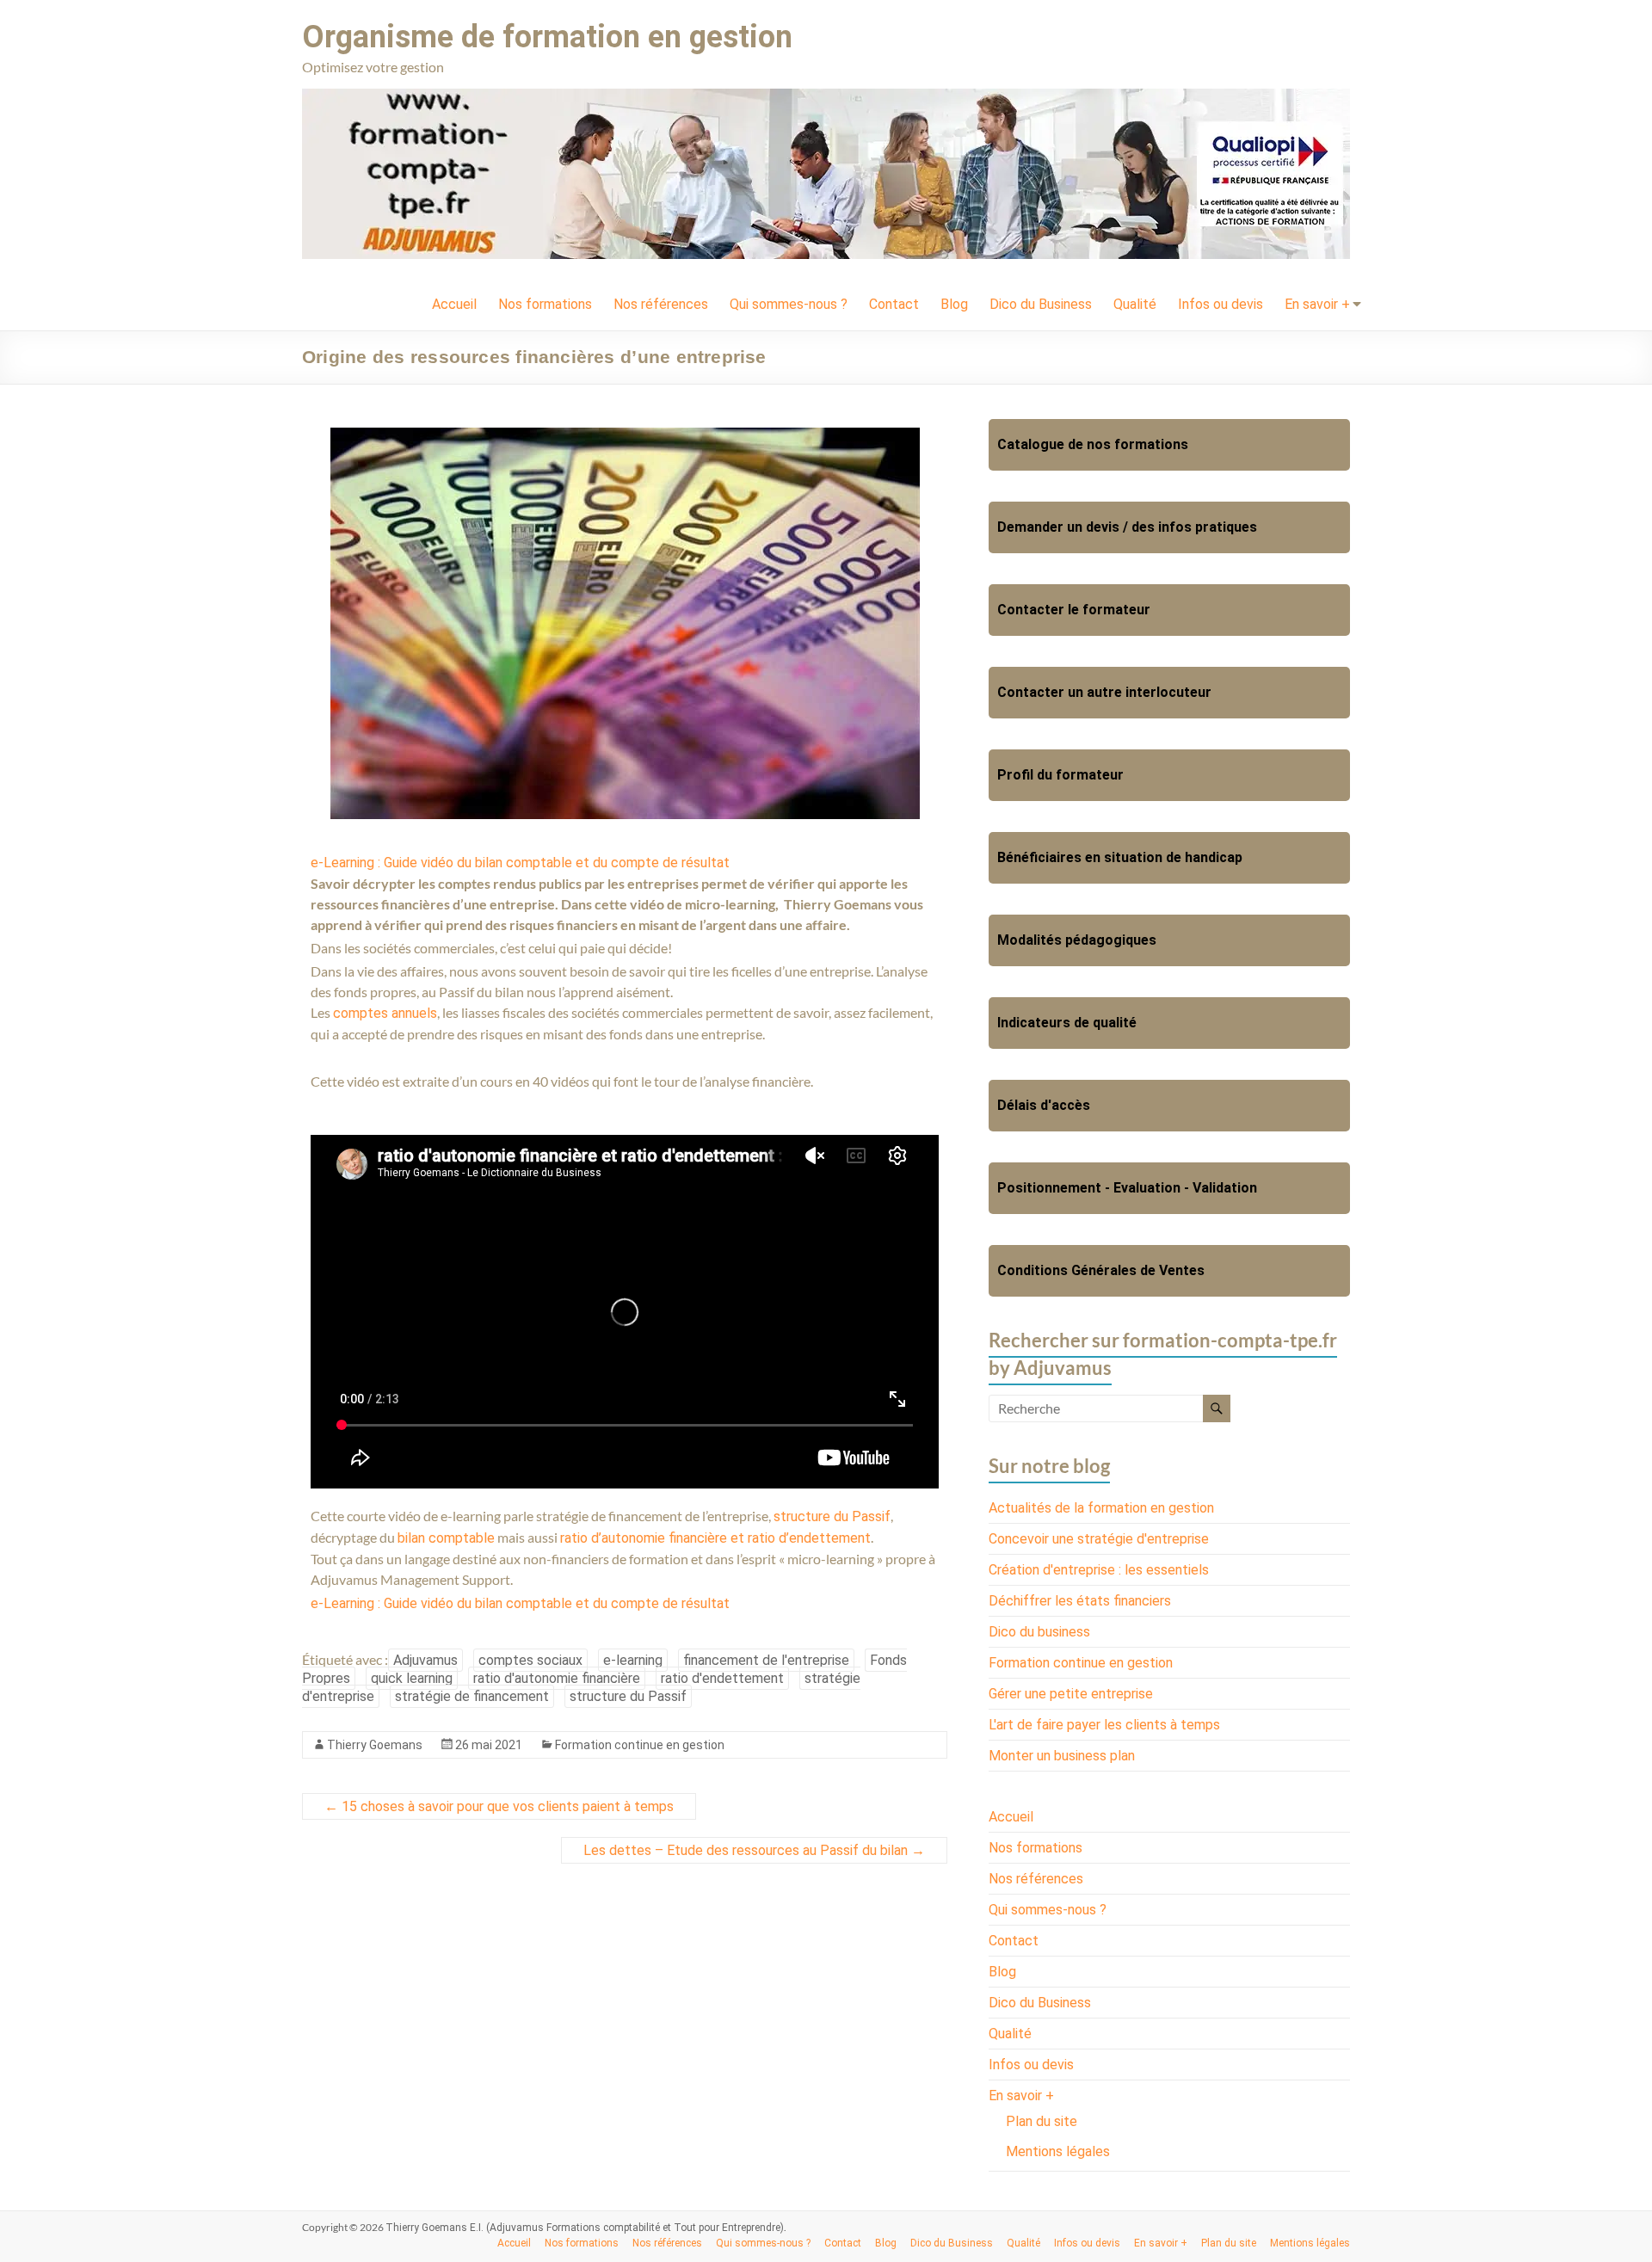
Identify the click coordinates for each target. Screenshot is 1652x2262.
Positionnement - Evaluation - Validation (1127, 1188)
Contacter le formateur (1074, 610)
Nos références (661, 304)
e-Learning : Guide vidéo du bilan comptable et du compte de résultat (520, 863)
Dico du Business (1041, 304)
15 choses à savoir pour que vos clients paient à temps (499, 1806)
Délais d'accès (1044, 1105)
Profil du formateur (1060, 775)
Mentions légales (1058, 2151)
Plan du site (1042, 2121)
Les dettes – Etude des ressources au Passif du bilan (754, 1850)
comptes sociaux (530, 1660)
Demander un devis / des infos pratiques (1127, 527)
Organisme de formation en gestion (547, 37)
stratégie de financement (472, 1696)
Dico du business (1039, 1632)
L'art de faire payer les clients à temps (1104, 1725)
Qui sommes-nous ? (789, 304)
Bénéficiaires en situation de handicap (1120, 857)
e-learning (633, 1660)
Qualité (1135, 304)
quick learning (412, 1678)
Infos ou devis (1221, 304)
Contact (894, 304)
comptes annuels (385, 1013)
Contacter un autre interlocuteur (1104, 692)
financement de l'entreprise (766, 1660)
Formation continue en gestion (640, 1745)
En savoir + (1317, 304)
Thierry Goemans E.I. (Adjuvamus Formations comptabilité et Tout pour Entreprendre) (585, 2228)
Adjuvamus (425, 1660)
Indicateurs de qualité (1067, 1023)
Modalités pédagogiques (1077, 940)
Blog (954, 304)
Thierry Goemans (375, 1745)
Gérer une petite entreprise (1071, 1694)
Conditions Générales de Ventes (1101, 1270)
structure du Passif (832, 1516)
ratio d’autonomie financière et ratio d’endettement (715, 1538)
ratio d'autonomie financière (557, 1678)
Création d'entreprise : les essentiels (1099, 1570)
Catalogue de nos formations (1093, 444)
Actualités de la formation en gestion (1101, 1508)
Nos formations (545, 304)
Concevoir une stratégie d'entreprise (1099, 1539)
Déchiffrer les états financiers (1080, 1601)
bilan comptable (446, 1538)
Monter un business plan (1062, 1756)
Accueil (454, 304)
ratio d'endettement (722, 1678)
